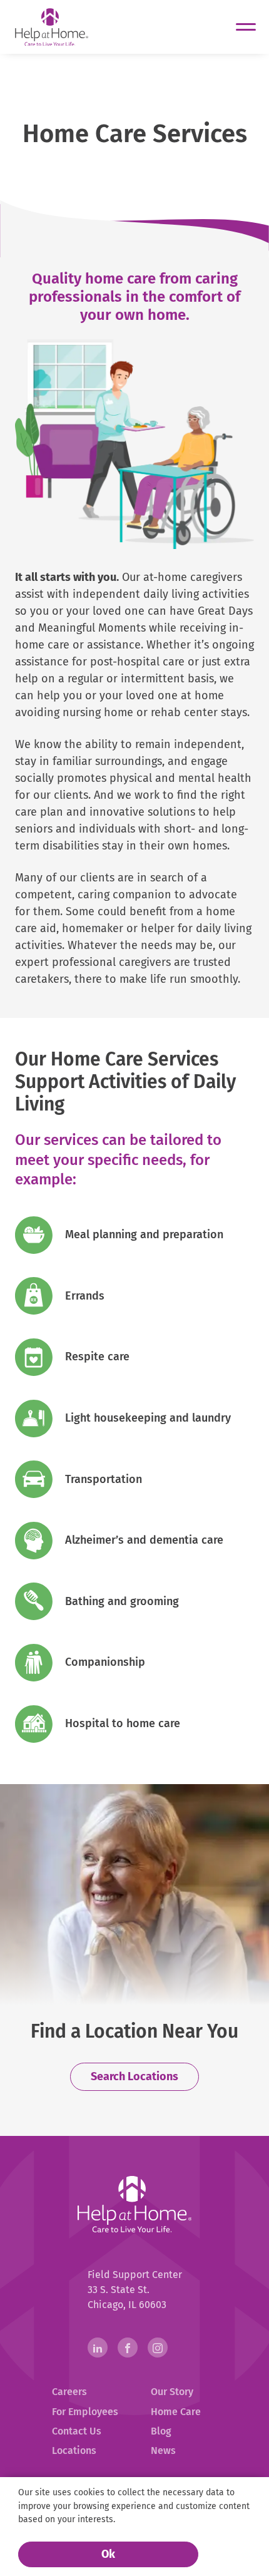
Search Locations (134, 2076)
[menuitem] (85, 2392)
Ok (108, 2554)
